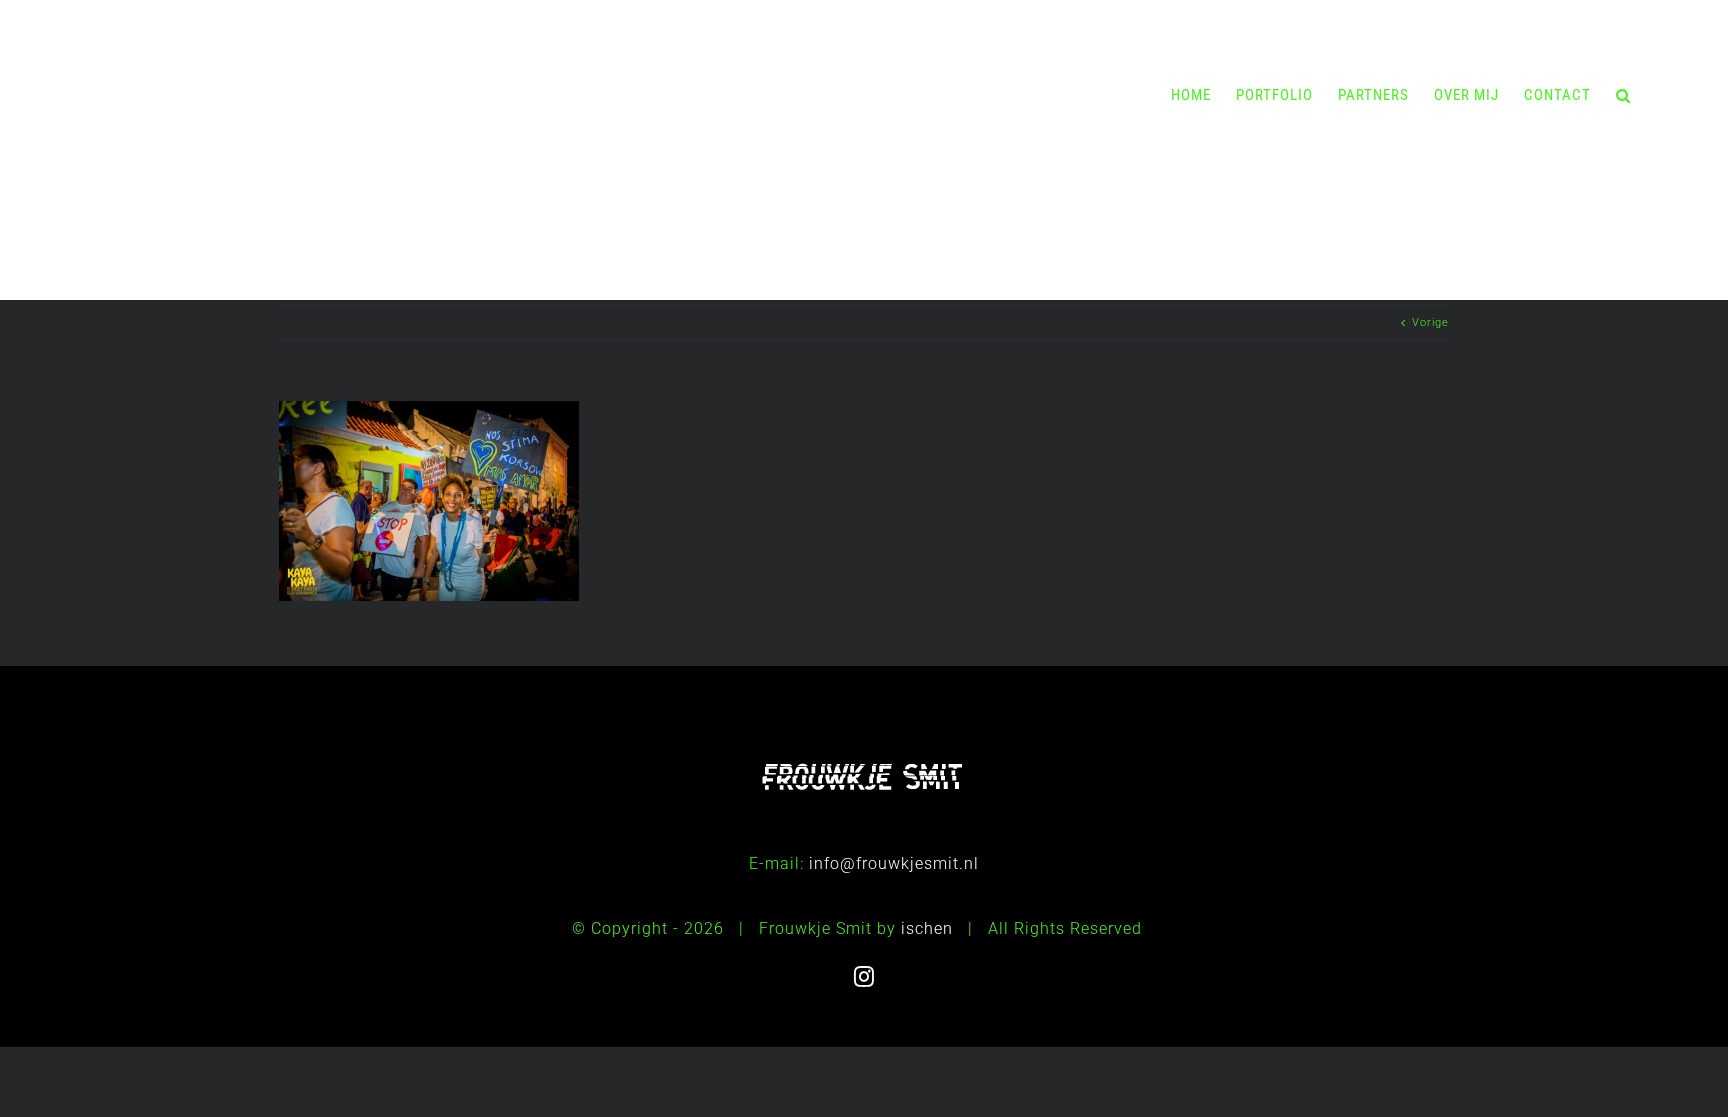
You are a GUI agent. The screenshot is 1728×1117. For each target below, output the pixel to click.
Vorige (1430, 322)
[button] (1623, 95)
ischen (927, 928)
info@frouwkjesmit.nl (894, 863)
